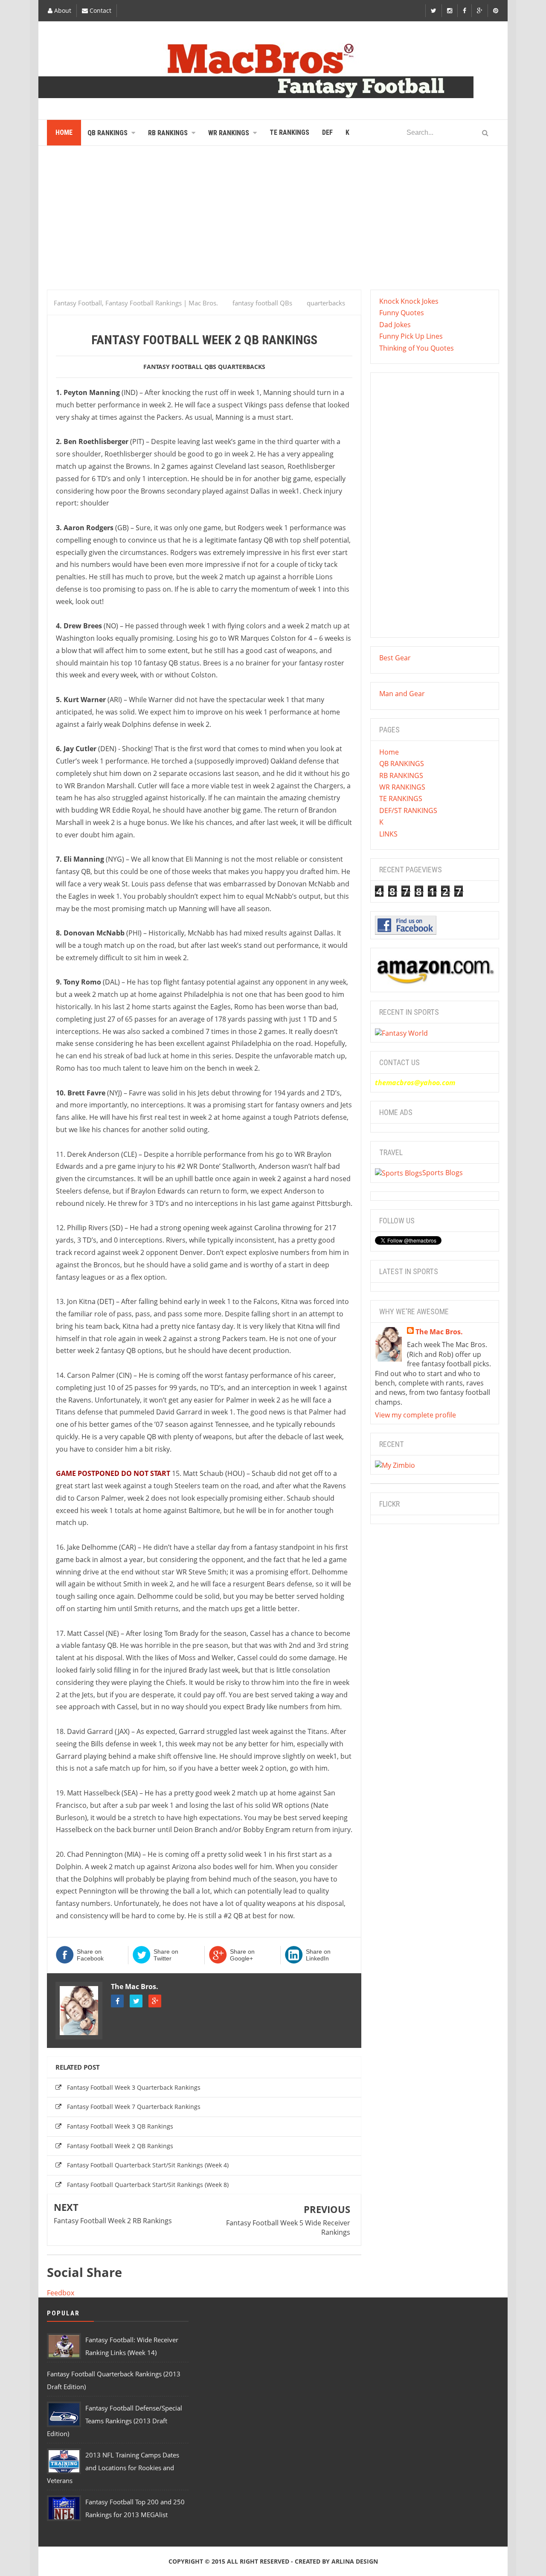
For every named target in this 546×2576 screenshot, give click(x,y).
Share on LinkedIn (318, 1955)
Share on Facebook (90, 1955)
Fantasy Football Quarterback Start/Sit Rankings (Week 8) (148, 2185)
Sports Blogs (443, 1173)
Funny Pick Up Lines (411, 336)
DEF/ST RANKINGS (408, 810)
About (62, 10)
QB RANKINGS (402, 764)
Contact (100, 10)
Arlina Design (355, 2561)
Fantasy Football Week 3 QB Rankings (120, 2126)
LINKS (388, 834)
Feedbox (61, 2293)
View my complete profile (415, 1415)
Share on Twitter (166, 1955)
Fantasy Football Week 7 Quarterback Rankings (134, 2107)
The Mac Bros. (135, 1986)
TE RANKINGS (401, 799)
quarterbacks (242, 367)
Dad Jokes (395, 325)
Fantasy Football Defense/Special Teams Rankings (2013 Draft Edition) (115, 2421)
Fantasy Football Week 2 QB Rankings (120, 2146)
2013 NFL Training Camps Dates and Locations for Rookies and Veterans (113, 2468)
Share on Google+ (242, 1955)
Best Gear (395, 658)
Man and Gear (402, 694)
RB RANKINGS (401, 775)
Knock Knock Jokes (409, 301)
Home (389, 752)
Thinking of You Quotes (417, 348)
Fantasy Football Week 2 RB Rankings (113, 2221)
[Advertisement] (273, 221)
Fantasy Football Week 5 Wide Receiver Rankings (288, 2227)
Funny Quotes (402, 313)
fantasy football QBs (180, 367)
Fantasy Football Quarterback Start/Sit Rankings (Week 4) (148, 2165)
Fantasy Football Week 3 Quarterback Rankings (134, 2087)
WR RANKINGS (402, 787)
